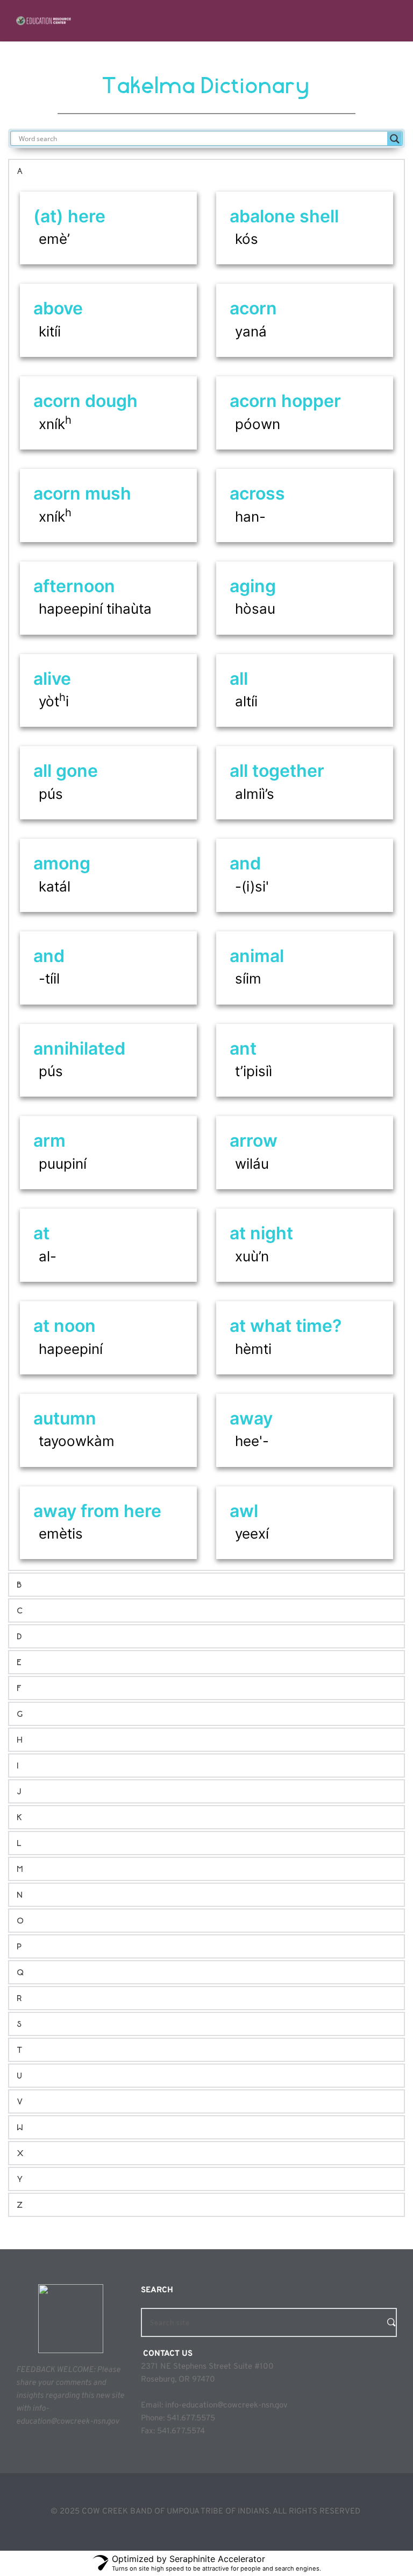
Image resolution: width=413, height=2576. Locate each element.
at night (261, 1233)
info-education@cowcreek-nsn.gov (226, 2406)
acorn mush (82, 493)
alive (52, 679)
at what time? (286, 1326)
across (257, 493)
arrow (254, 1140)
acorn (253, 308)
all (239, 679)
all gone (66, 771)
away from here (97, 1511)
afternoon (74, 586)
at (41, 1233)
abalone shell (284, 216)
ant (243, 1048)
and (245, 863)
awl (244, 1511)
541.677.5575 (191, 2419)
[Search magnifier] (395, 139)
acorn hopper (285, 401)
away (251, 1418)
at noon (65, 1326)
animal (257, 956)
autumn (65, 1418)
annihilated (79, 1048)
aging (253, 586)
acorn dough (86, 401)
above (58, 308)
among (62, 863)
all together (277, 771)
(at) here (69, 216)
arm (49, 1140)
